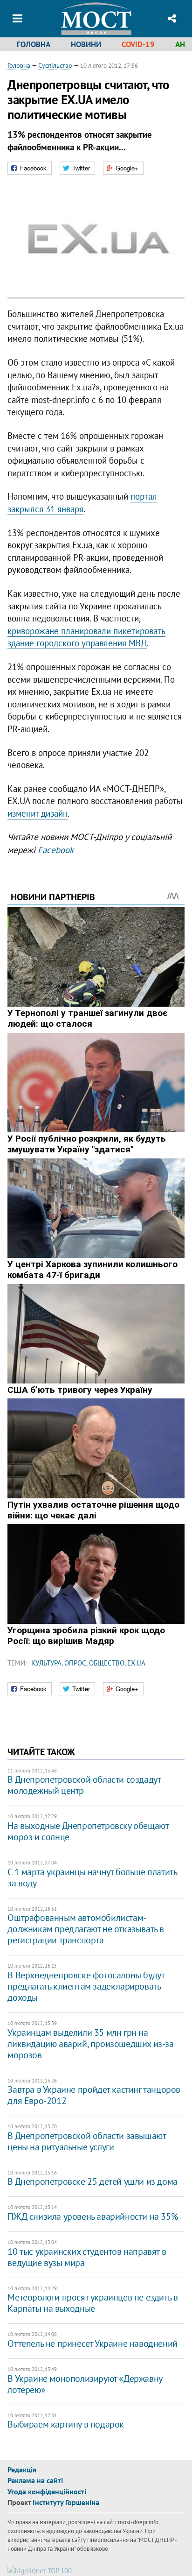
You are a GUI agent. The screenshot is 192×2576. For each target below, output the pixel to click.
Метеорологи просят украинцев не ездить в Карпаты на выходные (93, 2303)
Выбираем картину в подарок (66, 2424)
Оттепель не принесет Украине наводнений (92, 2343)
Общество (107, 1663)
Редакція (22, 2470)
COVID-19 (138, 44)
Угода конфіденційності (47, 2491)
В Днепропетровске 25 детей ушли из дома (92, 2181)
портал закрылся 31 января (82, 503)
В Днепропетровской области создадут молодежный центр (84, 1785)
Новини (86, 44)
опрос (75, 1663)
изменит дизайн (38, 813)
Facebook (56, 850)
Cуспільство (55, 65)
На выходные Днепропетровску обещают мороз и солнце (88, 1831)
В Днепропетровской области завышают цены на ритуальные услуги (86, 2141)
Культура (46, 1663)
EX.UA (136, 1663)
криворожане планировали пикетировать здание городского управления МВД (86, 637)
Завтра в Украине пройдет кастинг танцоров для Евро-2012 (94, 2095)
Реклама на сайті (35, 2480)
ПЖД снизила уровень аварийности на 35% (93, 2216)
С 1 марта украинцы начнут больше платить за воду (92, 1877)
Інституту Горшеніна (66, 2502)
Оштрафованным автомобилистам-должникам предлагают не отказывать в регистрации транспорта (86, 1929)
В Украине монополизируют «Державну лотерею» (85, 2384)
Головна (34, 44)
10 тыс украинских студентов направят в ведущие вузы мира (87, 2257)
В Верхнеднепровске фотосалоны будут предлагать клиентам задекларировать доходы (86, 1986)
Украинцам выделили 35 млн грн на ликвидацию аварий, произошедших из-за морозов (90, 2044)
